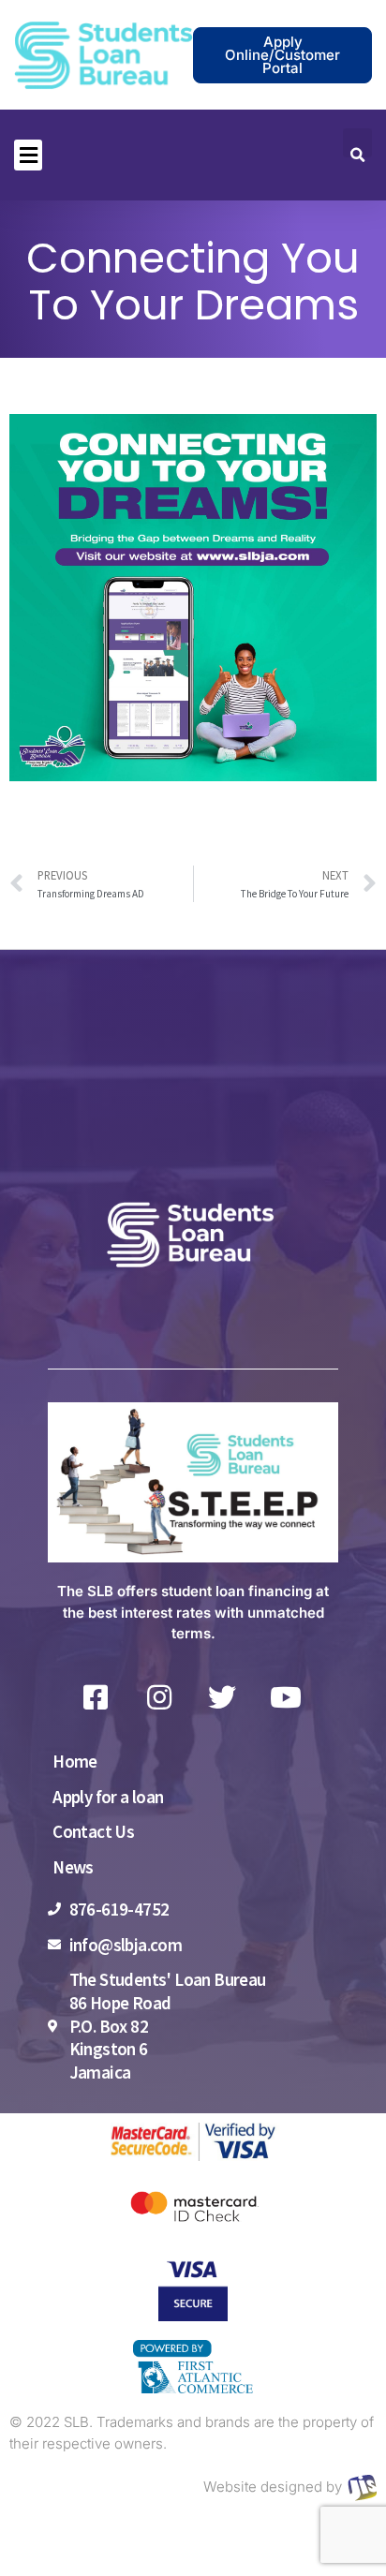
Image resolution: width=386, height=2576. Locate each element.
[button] (28, 155)
